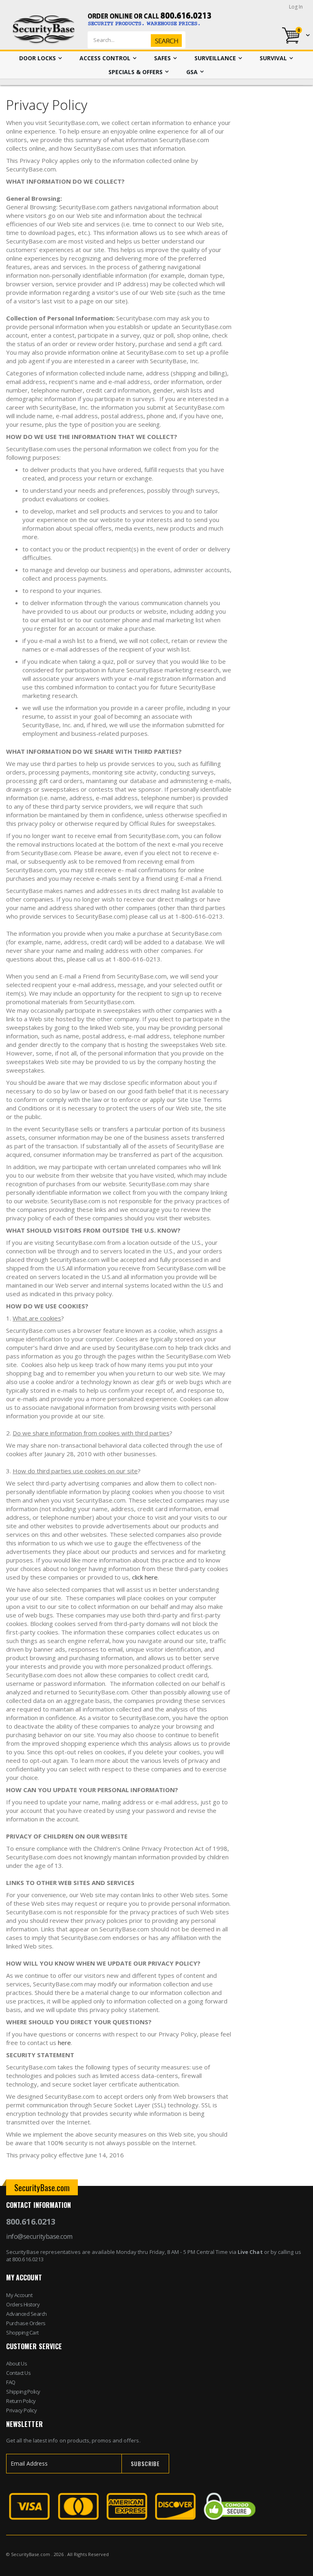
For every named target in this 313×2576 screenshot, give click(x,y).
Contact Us (18, 2373)
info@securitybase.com (39, 2236)
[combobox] (150, 40)
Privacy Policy (21, 2410)
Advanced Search (26, 2314)
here (64, 2043)
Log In (296, 7)
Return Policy (21, 2401)
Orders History (23, 2304)
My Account (19, 2295)
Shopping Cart (22, 2332)
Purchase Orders (26, 2323)
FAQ (11, 2382)
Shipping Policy (23, 2392)
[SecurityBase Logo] (44, 30)
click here (145, 1577)
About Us (17, 2363)
